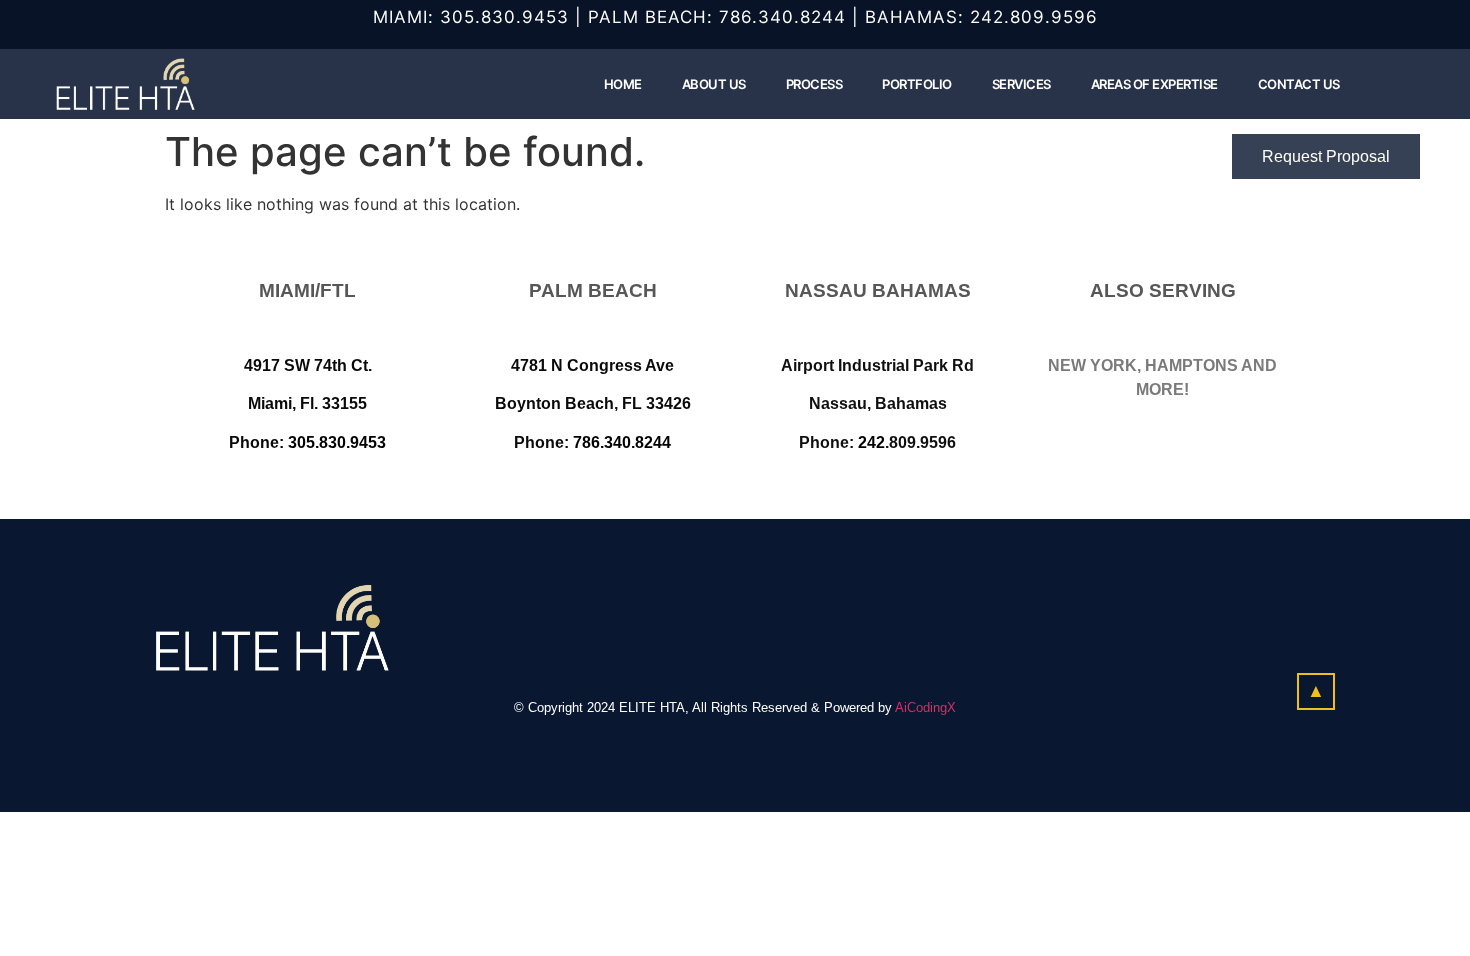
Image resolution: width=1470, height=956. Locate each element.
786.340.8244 (782, 17)
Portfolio (917, 84)
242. (990, 17)
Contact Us (1299, 84)
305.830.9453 (504, 17)
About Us (714, 84)
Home (623, 84)
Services (1021, 84)
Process (814, 84)
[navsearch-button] (1385, 84)
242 (871, 442)
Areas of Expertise (1154, 84)
